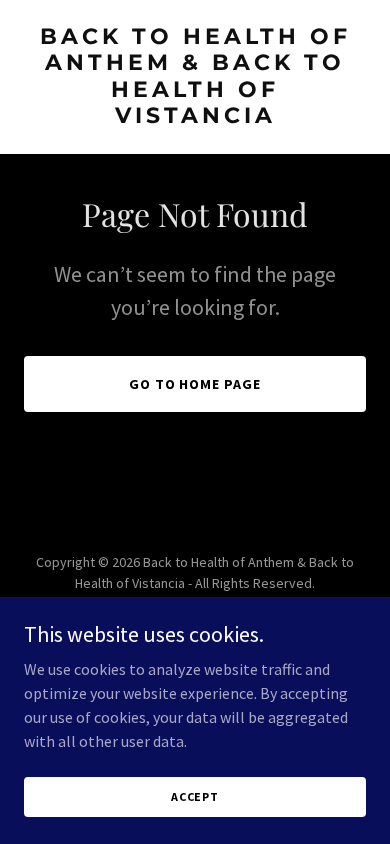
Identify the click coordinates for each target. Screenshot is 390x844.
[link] (195, 117)
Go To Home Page (195, 384)
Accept (195, 796)
